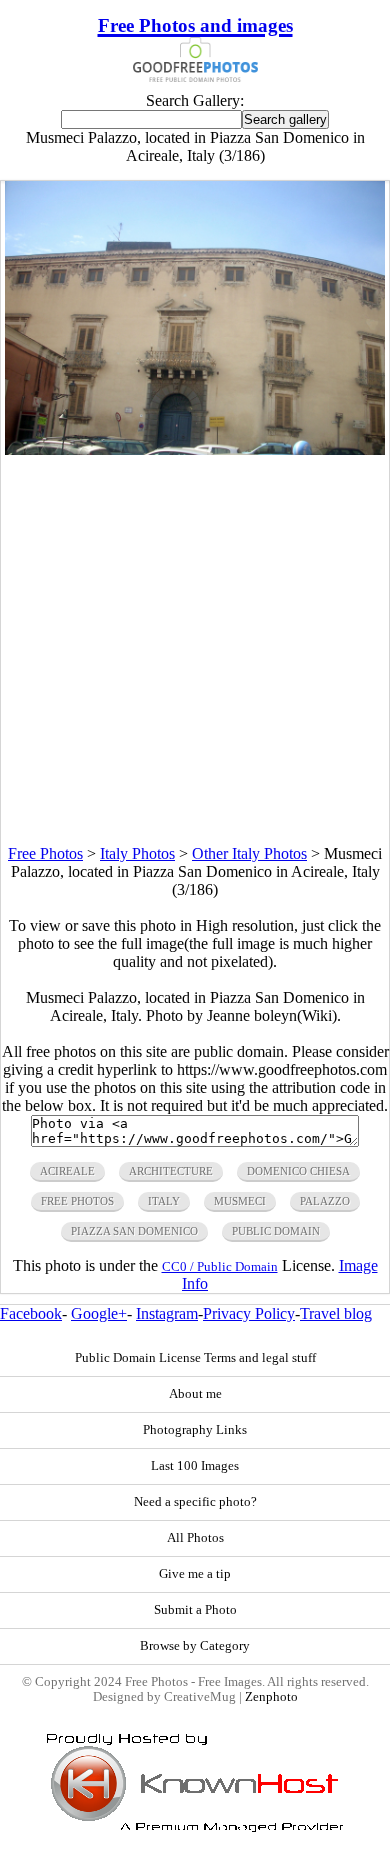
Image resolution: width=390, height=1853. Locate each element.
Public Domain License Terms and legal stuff (195, 1358)
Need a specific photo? (195, 1502)
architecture (171, 1171)
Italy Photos (137, 853)
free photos (77, 1201)
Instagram (167, 1313)
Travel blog (336, 1313)
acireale (67, 1171)
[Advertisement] (195, 650)
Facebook (31, 1313)
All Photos (195, 1538)
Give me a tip (195, 1574)
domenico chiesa (298, 1171)
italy (164, 1201)
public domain (276, 1231)
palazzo (325, 1201)
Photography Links (195, 1430)
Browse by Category (195, 1646)
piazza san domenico (134, 1231)
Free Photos (45, 853)
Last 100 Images (195, 1466)
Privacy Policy (249, 1313)
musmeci (240, 1201)
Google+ (99, 1313)
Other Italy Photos (249, 853)
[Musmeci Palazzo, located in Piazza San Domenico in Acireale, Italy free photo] (195, 449)
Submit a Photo (195, 1610)
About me (195, 1394)
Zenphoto (271, 1697)
